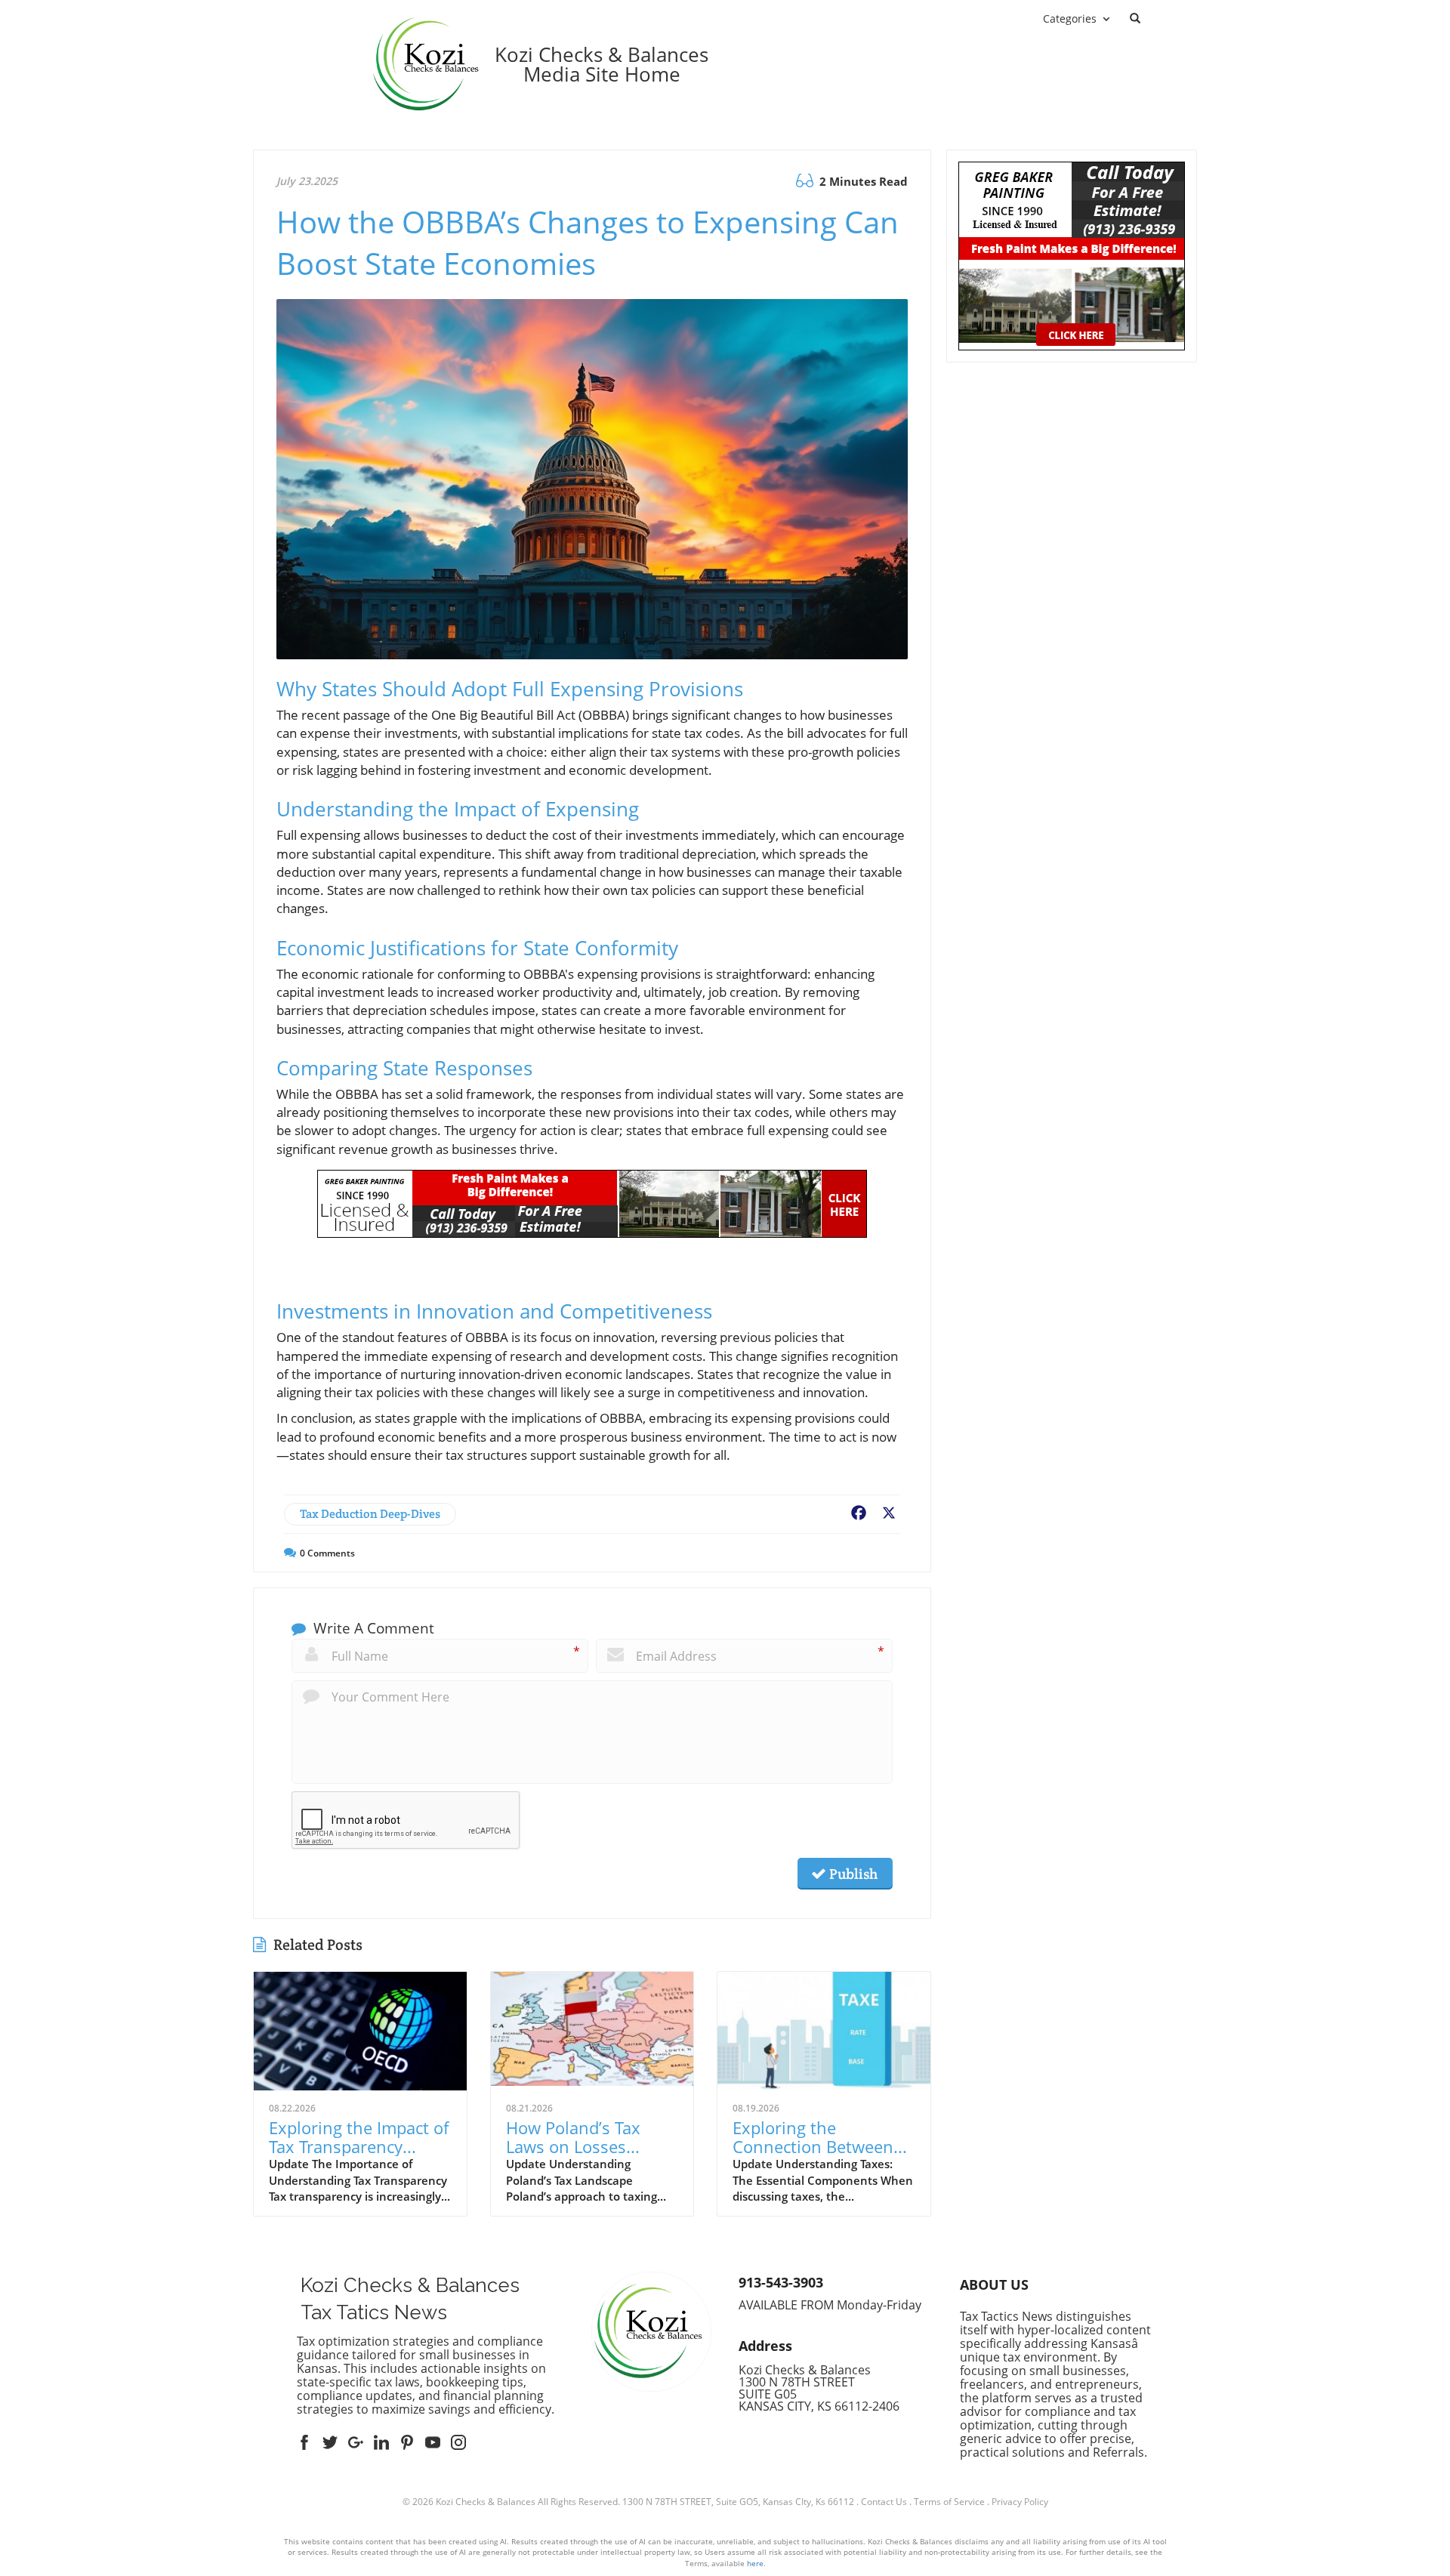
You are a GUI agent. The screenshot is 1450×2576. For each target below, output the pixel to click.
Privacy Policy (1020, 2502)
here (755, 2563)
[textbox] (602, 64)
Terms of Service (949, 2502)
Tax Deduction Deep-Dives (370, 1514)
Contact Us (884, 2502)
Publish (852, 1874)
